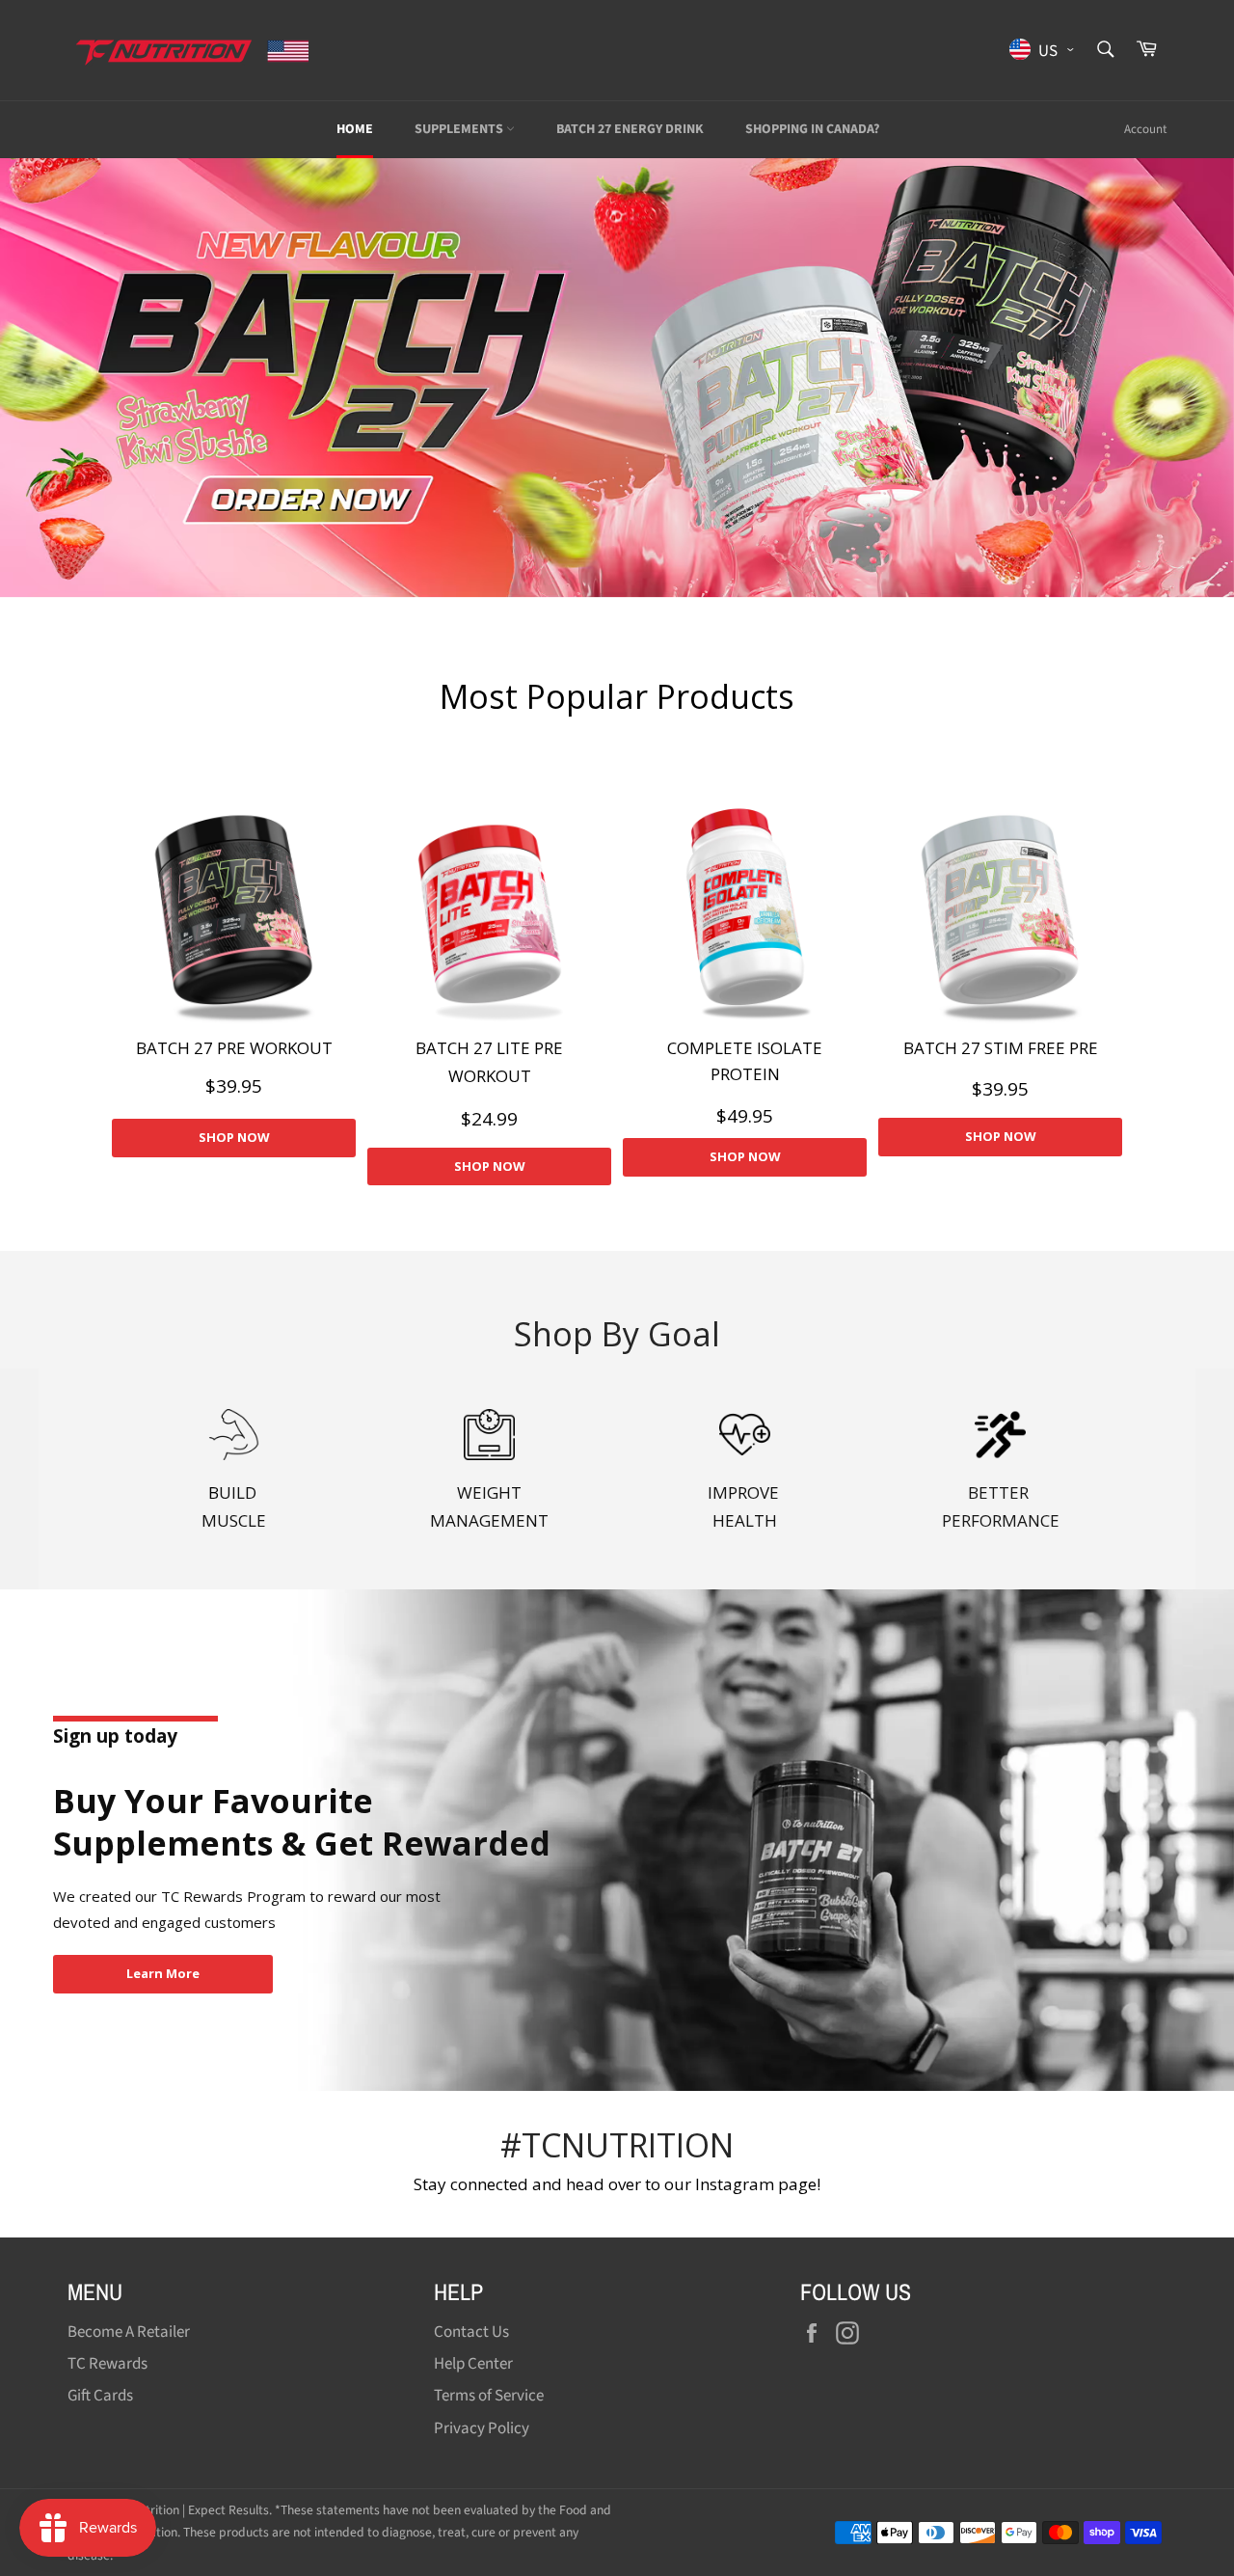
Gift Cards (100, 2396)
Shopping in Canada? (812, 129)
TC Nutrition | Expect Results (191, 2510)
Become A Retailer (129, 2332)
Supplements (460, 129)
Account (1145, 129)
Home (355, 129)
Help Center (473, 2364)
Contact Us (471, 2332)
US (1046, 50)
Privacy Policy (482, 2428)
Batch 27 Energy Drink (630, 129)
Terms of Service (489, 2396)
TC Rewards (107, 2364)
